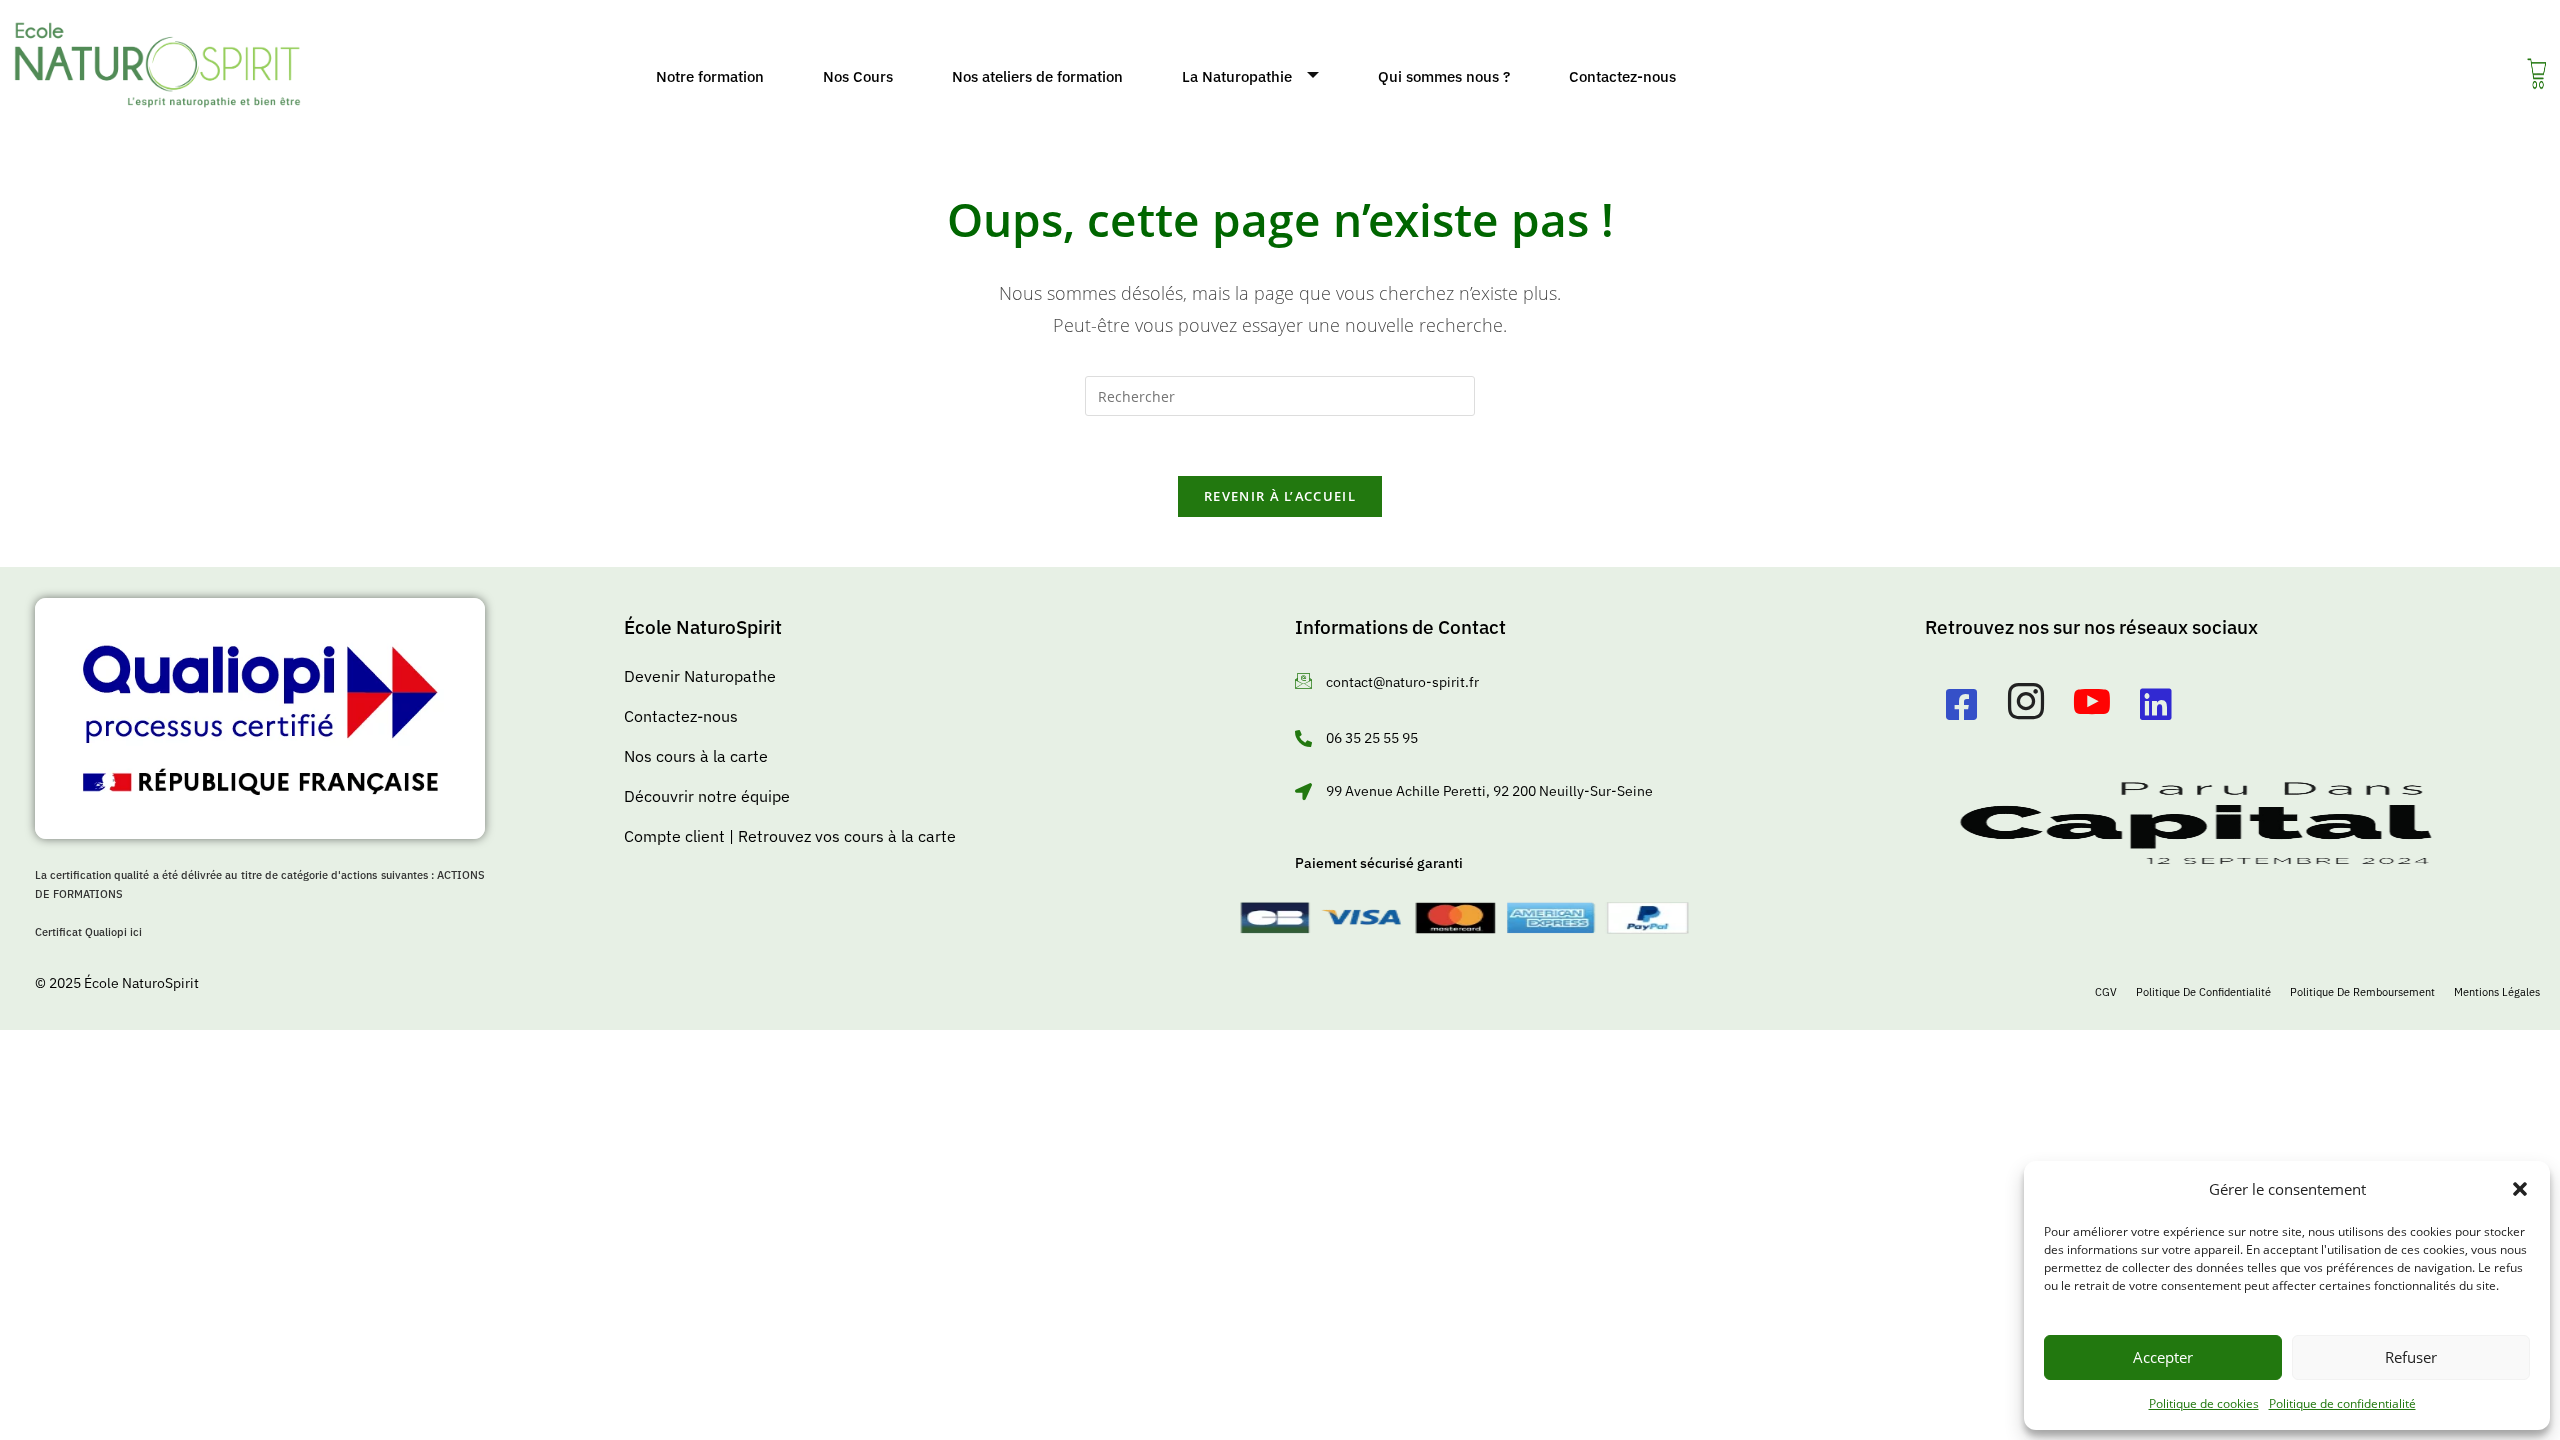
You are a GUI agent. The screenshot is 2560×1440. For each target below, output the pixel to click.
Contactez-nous (1622, 76)
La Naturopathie (1237, 76)
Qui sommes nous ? (1444, 76)
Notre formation (710, 76)
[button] (2520, 1189)
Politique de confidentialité (2342, 1403)
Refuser (2411, 1357)
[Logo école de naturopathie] (157, 65)
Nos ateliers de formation (1037, 76)
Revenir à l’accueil (1280, 496)
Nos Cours (858, 76)
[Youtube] (2092, 704)
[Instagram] (2026, 704)
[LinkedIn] (2156, 705)
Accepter (2163, 1357)
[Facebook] (1962, 705)
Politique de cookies (2204, 1403)
